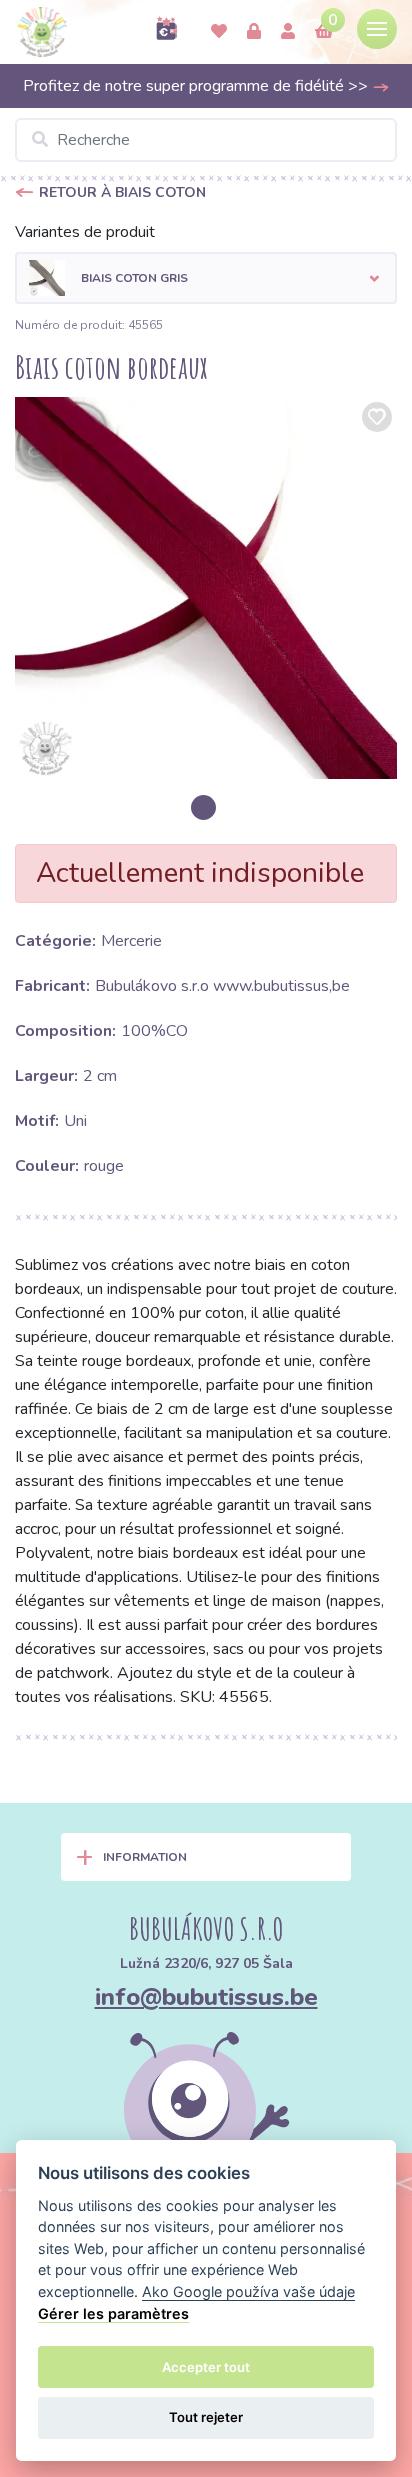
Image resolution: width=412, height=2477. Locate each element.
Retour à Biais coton (122, 192)
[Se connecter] (254, 32)
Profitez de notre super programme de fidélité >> (197, 86)
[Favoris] (219, 32)
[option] (206, 588)
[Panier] (324, 32)
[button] (206, 278)
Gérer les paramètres (113, 2313)
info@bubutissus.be (206, 1997)
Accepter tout (206, 2367)
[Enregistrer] (288, 32)
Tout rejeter (206, 2417)
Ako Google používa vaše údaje (248, 2291)
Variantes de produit (85, 232)
